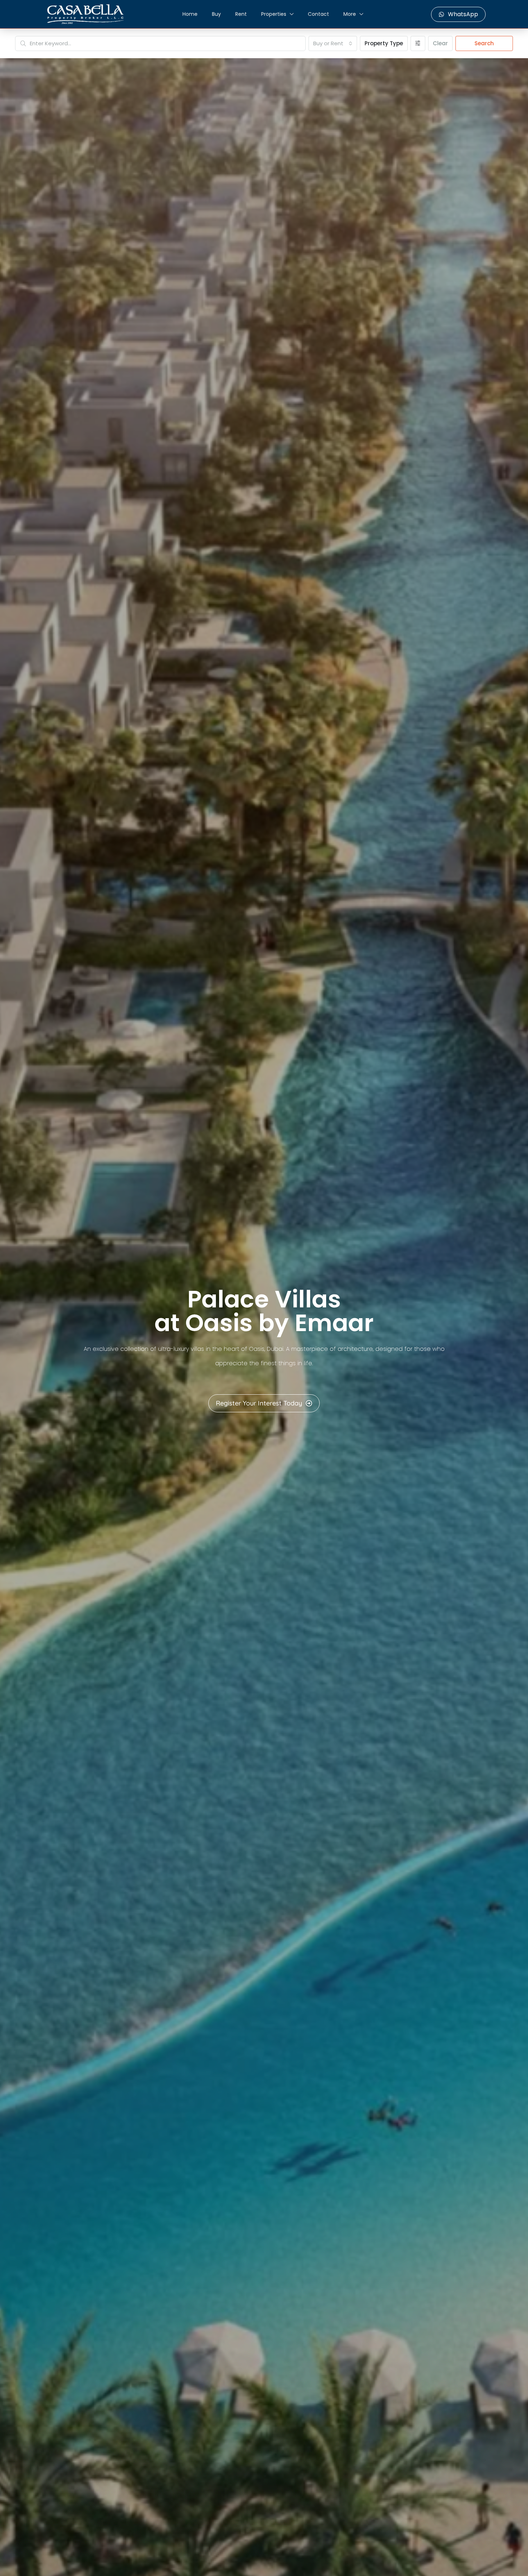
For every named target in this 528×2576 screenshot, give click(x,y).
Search (484, 43)
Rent (241, 14)
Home (190, 14)
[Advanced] (418, 43)
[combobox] (333, 43)
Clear (440, 43)
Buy (216, 14)
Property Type (384, 43)
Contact (318, 14)
